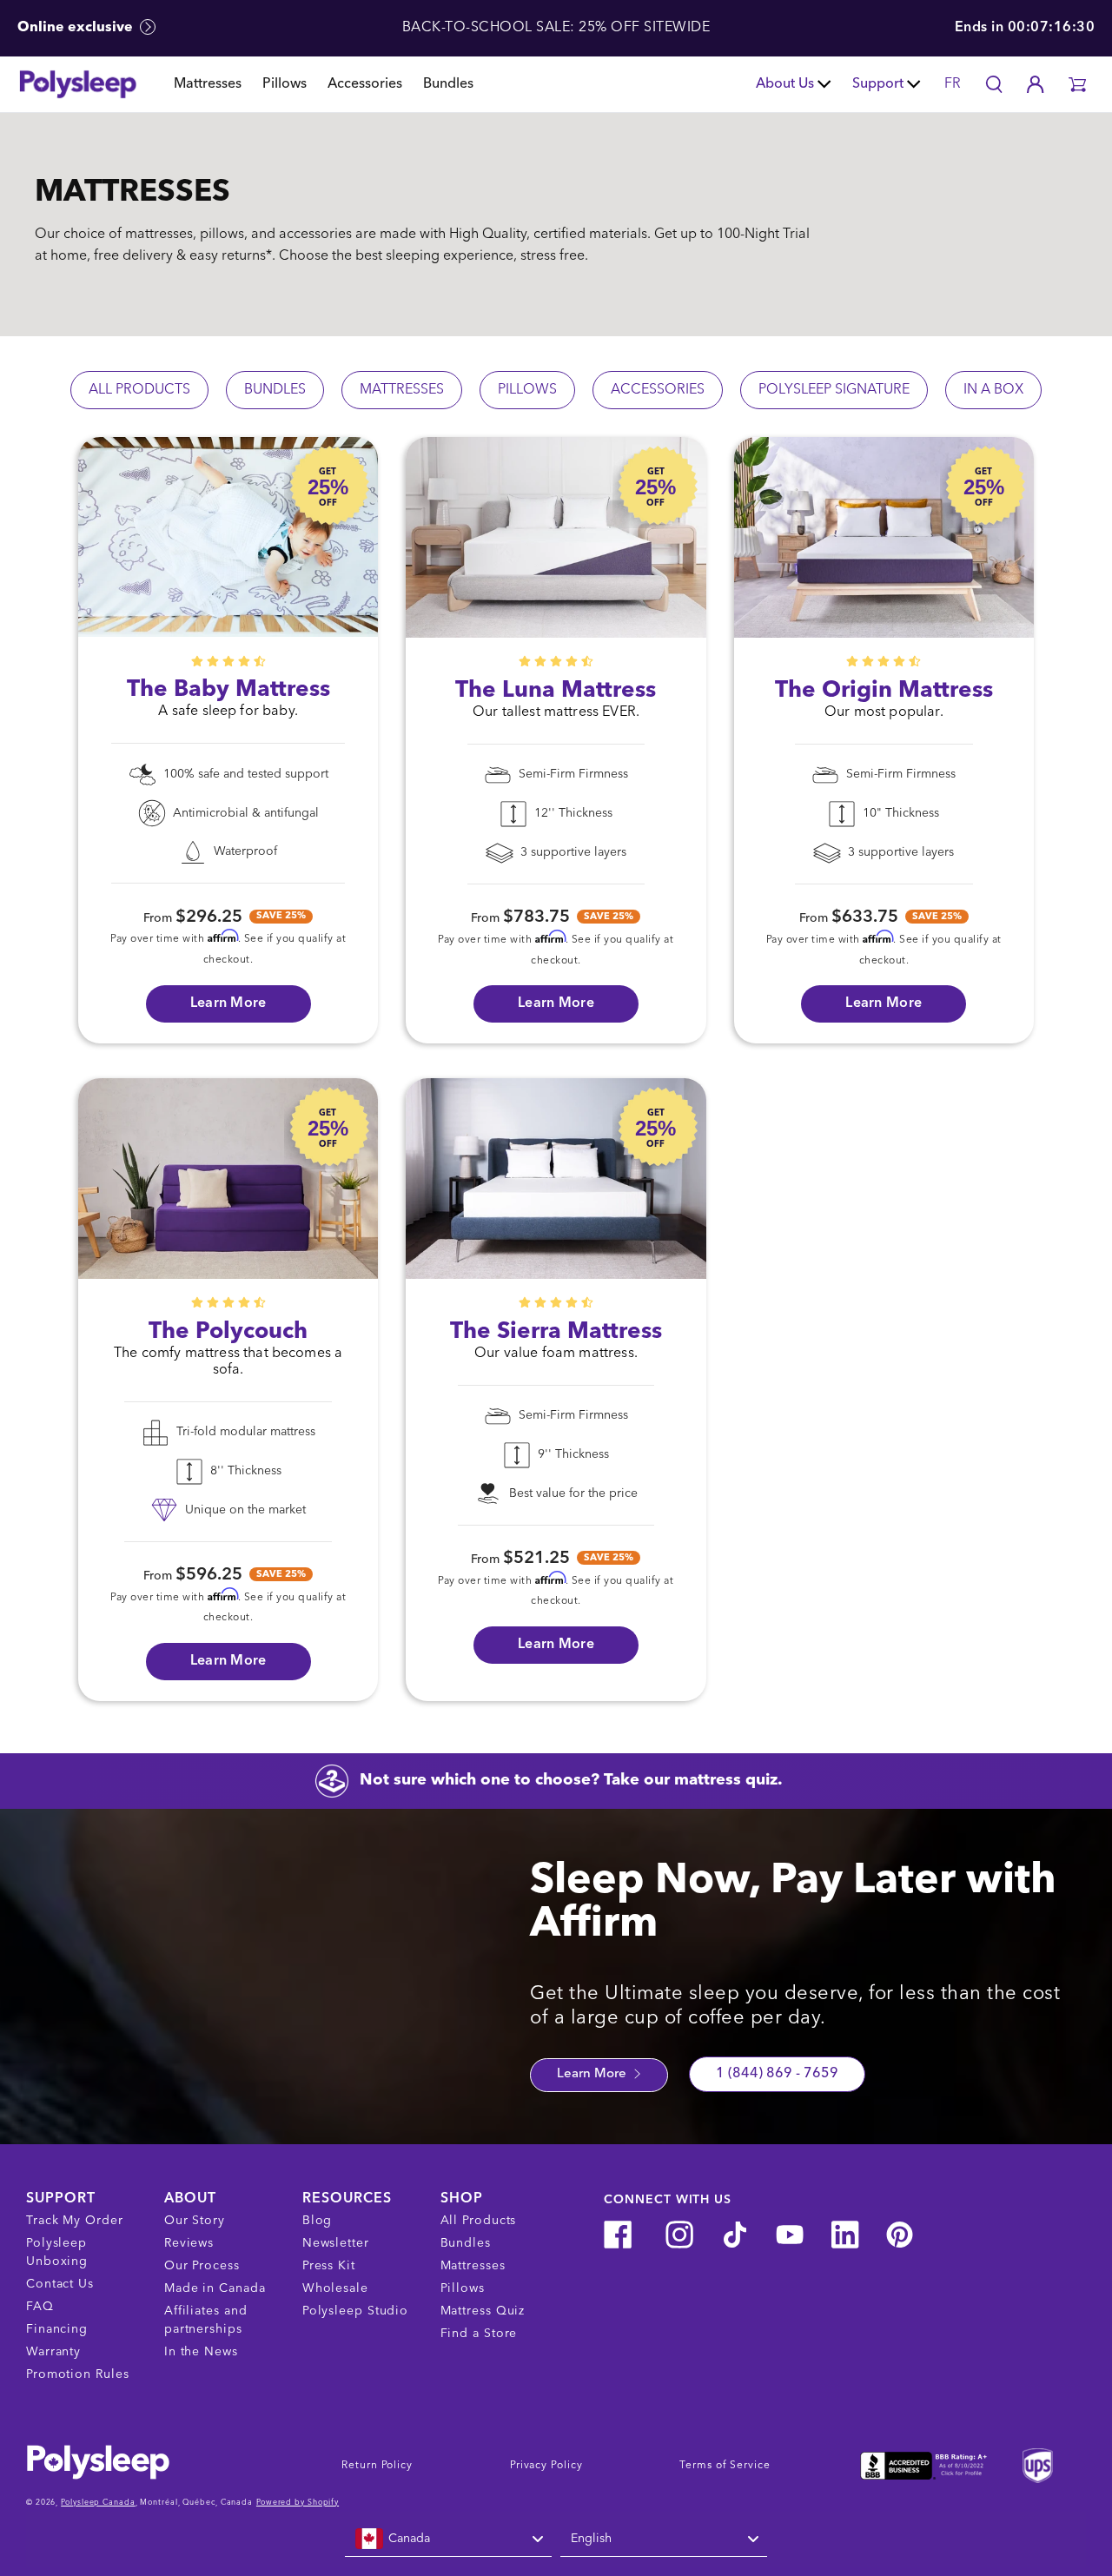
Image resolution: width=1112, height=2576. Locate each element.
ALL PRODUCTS (139, 390)
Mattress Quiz (483, 2311)
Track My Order (75, 2221)
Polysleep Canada (98, 2503)
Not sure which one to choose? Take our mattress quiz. (571, 1780)
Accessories (365, 84)
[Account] (1036, 84)
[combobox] (448, 2540)
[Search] (994, 84)
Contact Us (60, 2284)
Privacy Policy (546, 2466)
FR (953, 84)
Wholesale (335, 2288)
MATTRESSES (402, 390)
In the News (201, 2352)
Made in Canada (215, 2288)
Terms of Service (725, 2466)
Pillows (285, 84)
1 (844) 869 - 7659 (777, 2074)
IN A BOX (993, 390)
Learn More (593, 2074)
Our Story (195, 2221)
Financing (57, 2329)
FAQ (40, 2307)
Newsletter (336, 2243)
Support (878, 84)
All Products (479, 2221)
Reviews (189, 2243)
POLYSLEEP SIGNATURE (834, 390)
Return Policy (377, 2466)
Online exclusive (77, 28)
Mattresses (208, 84)
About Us (785, 84)
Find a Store (479, 2334)
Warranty (53, 2352)
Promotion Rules (78, 2374)
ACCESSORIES (658, 390)
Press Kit (329, 2266)
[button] (1077, 84)
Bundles (448, 84)
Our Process (202, 2266)
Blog (318, 2221)
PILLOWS (527, 390)
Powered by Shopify (298, 2503)
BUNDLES (275, 390)
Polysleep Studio (355, 2311)
